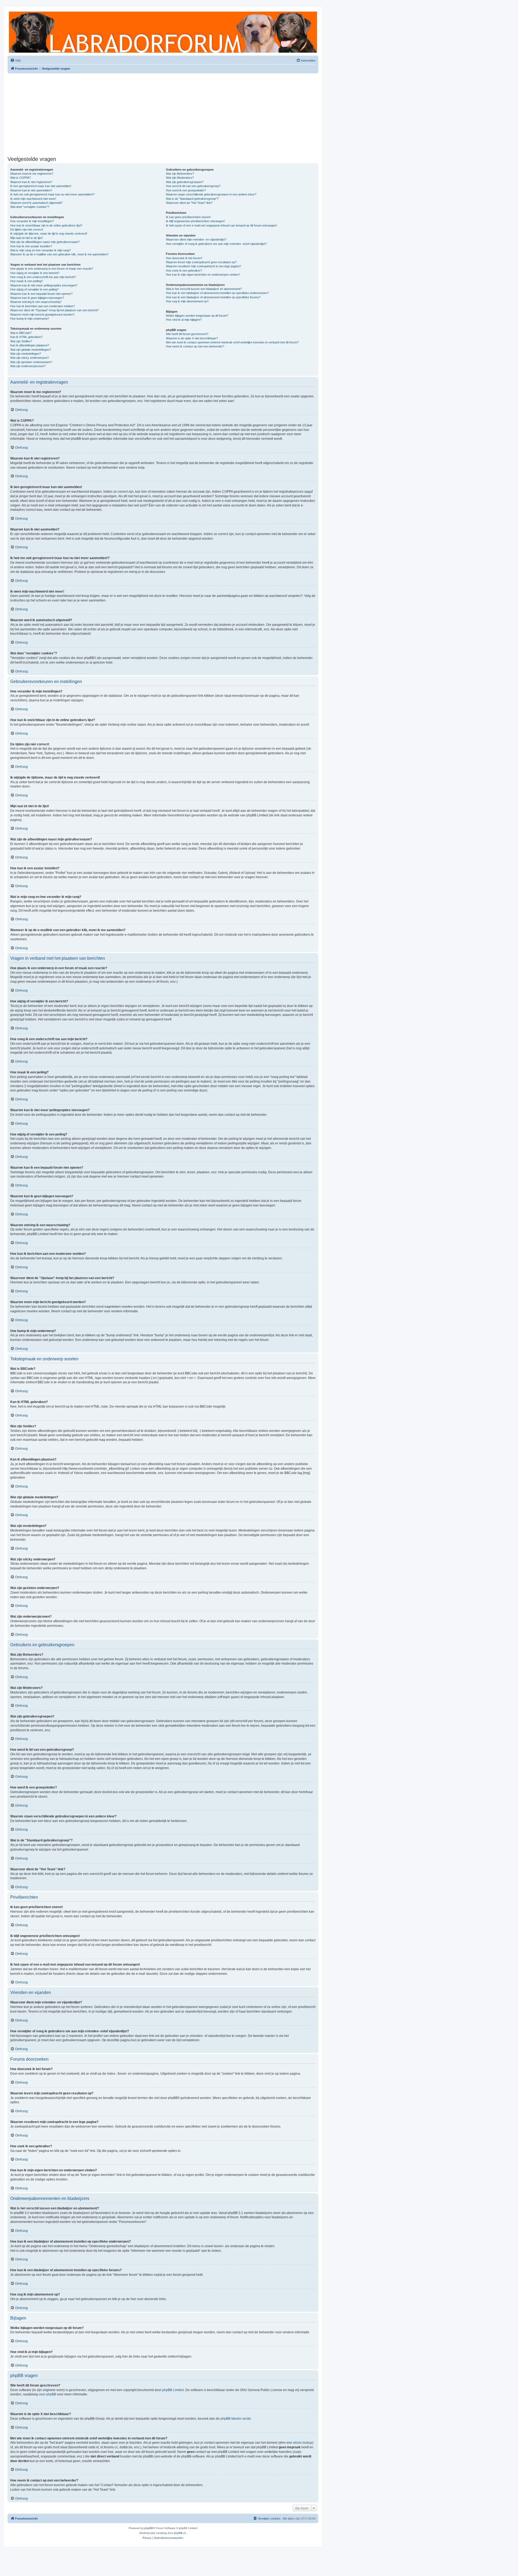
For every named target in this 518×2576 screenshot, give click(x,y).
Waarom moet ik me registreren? (32, 174)
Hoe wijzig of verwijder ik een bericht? (35, 273)
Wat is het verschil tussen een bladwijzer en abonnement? (204, 289)
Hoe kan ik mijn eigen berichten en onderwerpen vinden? (203, 275)
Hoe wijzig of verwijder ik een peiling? (34, 289)
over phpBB (47, 2394)
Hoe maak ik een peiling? (27, 281)
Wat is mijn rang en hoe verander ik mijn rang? (40, 250)
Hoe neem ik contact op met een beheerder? (195, 346)
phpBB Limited (173, 2390)
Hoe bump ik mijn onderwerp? (30, 319)
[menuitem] (16, 60)
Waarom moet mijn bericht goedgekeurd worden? (42, 315)
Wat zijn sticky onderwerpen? (30, 358)
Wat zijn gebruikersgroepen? (185, 182)
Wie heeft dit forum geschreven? (187, 334)
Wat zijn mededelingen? (26, 354)
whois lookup (303, 2443)
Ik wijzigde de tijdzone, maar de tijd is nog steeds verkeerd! (49, 234)
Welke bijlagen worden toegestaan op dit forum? (197, 316)
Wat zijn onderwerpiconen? (28, 366)
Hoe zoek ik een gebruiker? (184, 271)
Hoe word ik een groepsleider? (186, 190)
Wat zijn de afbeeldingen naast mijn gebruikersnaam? (45, 242)
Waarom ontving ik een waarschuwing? (36, 302)
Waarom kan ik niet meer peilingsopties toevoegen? (44, 285)
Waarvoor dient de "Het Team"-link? (189, 203)
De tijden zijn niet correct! (27, 229)
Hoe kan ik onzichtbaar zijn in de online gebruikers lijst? (46, 225)
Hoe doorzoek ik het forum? (184, 258)
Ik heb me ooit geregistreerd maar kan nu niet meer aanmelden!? (52, 194)
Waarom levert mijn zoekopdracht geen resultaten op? (201, 262)
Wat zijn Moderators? (180, 178)
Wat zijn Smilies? (21, 341)
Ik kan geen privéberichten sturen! (188, 217)
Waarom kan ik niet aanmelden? (31, 190)
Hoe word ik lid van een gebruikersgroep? (193, 186)
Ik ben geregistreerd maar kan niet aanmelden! (41, 186)
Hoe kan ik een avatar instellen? (31, 246)
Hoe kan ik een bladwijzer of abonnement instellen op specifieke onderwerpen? (217, 293)
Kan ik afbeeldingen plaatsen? (30, 345)
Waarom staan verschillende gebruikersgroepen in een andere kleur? (211, 194)
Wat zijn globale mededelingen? (31, 350)
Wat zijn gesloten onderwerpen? (31, 362)
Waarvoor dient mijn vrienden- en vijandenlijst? (196, 239)
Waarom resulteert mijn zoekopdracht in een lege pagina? (203, 266)
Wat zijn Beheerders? (180, 174)
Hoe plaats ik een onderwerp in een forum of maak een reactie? (52, 269)
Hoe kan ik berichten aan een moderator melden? (42, 306)
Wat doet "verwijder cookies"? (30, 207)
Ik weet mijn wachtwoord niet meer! (33, 199)
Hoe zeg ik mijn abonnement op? (187, 301)
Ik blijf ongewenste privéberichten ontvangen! (195, 221)
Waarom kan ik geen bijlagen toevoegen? (37, 298)
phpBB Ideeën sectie (236, 2419)
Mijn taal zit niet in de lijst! (26, 238)
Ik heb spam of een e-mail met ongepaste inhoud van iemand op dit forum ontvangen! (221, 225)
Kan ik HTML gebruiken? (26, 337)
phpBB (149, 2528)
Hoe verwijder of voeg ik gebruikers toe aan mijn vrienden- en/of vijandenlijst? (216, 244)
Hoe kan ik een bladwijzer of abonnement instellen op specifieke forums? (213, 297)
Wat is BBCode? (21, 333)
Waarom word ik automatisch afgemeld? (36, 203)
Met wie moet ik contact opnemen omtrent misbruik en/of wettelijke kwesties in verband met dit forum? (232, 342)
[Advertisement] (163, 114)
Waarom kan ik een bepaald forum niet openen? (41, 294)
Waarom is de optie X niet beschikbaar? (192, 338)
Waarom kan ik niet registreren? (31, 182)
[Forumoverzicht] (163, 32)
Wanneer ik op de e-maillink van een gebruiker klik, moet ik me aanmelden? (59, 254)
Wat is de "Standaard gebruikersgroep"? (192, 199)
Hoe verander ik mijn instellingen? (32, 221)
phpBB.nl (180, 2533)
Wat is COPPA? (21, 178)
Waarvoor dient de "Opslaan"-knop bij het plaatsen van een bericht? (54, 310)
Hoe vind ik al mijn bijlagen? (184, 320)
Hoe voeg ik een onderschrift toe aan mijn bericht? (43, 277)
